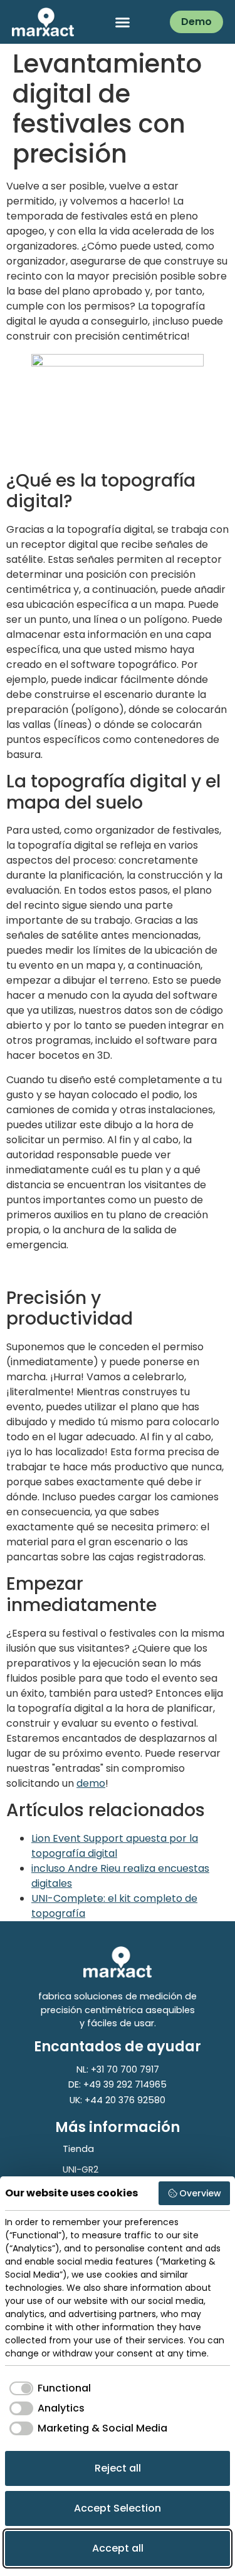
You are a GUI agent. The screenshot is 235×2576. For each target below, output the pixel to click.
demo (91, 1783)
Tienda (78, 2149)
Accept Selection (118, 2508)
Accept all (118, 2548)
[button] (123, 22)
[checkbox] (48, 2388)
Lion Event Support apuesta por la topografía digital (115, 1846)
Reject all (118, 2468)
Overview (200, 2193)
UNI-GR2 (81, 2169)
